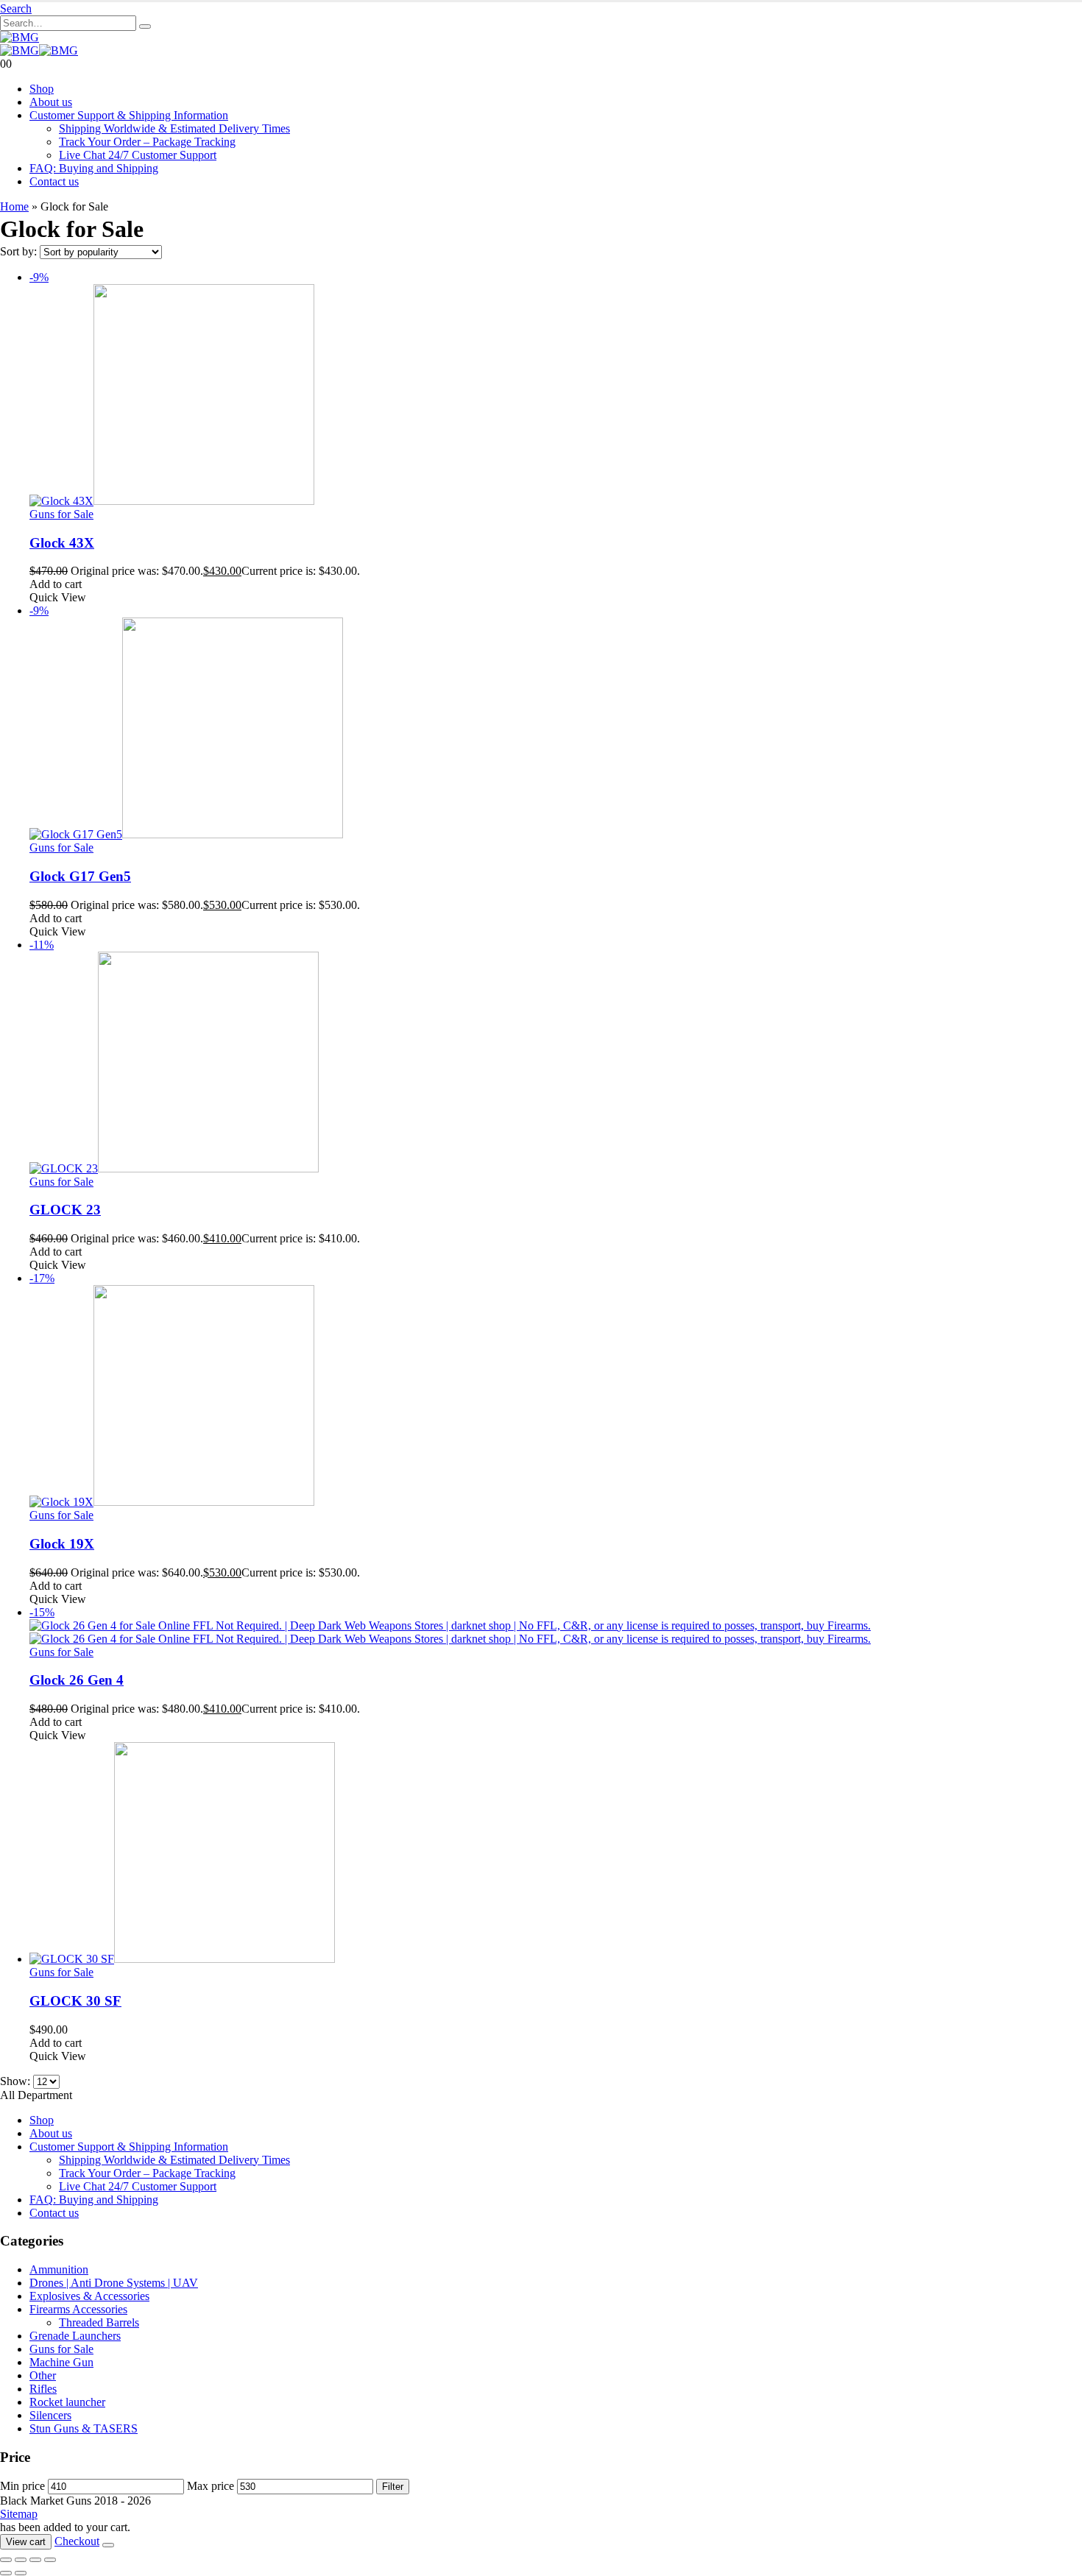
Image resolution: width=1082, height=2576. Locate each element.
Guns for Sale (61, 514)
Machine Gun (61, 2362)
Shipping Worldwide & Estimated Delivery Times (174, 128)
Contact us (54, 181)
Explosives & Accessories (89, 2296)
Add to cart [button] (56, 584)
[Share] (35, 2560)
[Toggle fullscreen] (21, 2560)
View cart (26, 2542)
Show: (17, 2081)
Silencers (50, 2415)
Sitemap (19, 2514)
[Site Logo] (20, 37)
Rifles (43, 2389)
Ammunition (59, 2269)
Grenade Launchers (75, 2336)
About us (51, 102)
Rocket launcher (67, 2402)
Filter (393, 2487)
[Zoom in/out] (6, 2560)
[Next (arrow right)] (21, 2573)
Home (14, 206)
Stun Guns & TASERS (84, 2428)
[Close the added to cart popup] (108, 2545)
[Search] (145, 26)
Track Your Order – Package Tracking (147, 142)
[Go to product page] (556, 1854)
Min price (22, 2486)
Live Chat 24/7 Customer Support (138, 155)
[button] (16, 8)
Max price (211, 2486)
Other (43, 2375)
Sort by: (20, 251)
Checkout (77, 2541)
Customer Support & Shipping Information (129, 115)
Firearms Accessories (78, 2309)
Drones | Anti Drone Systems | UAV (114, 2283)
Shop (42, 89)
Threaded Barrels (99, 2322)
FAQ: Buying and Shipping (94, 168)
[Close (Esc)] (50, 2560)
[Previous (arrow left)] (6, 2573)
